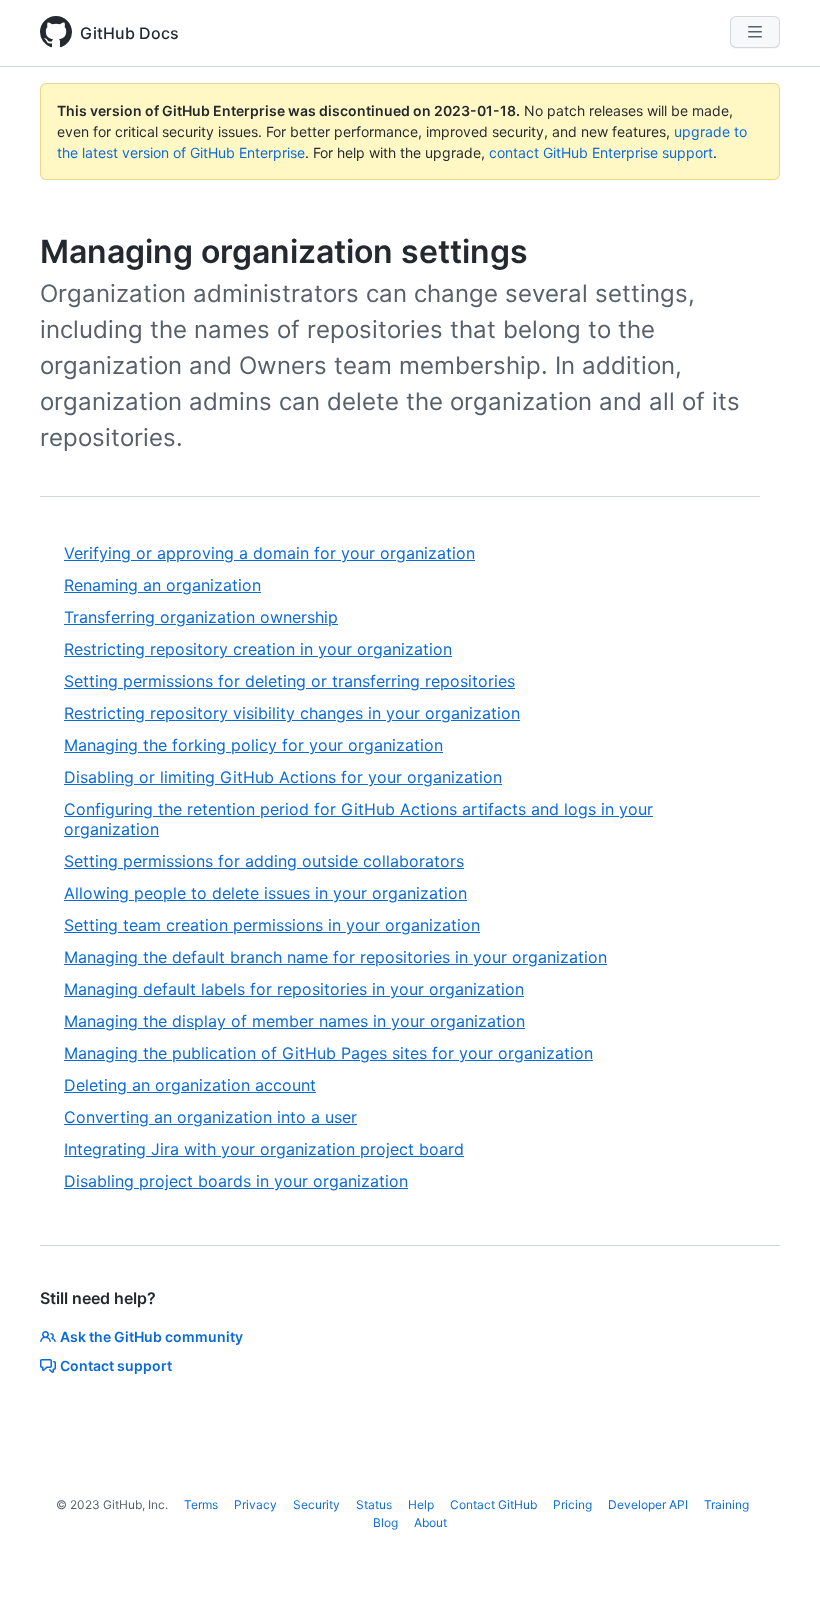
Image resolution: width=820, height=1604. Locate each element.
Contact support (116, 1365)
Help (421, 1504)
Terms (201, 1504)
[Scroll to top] (776, 1560)
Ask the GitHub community (151, 1336)
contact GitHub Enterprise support (601, 152)
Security (316, 1504)
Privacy (255, 1504)
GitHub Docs (129, 33)
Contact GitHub (493, 1504)
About (430, 1522)
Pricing (572, 1504)
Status (374, 1504)
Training (726, 1504)
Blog (385, 1522)
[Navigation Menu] (755, 32)
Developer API (648, 1504)
